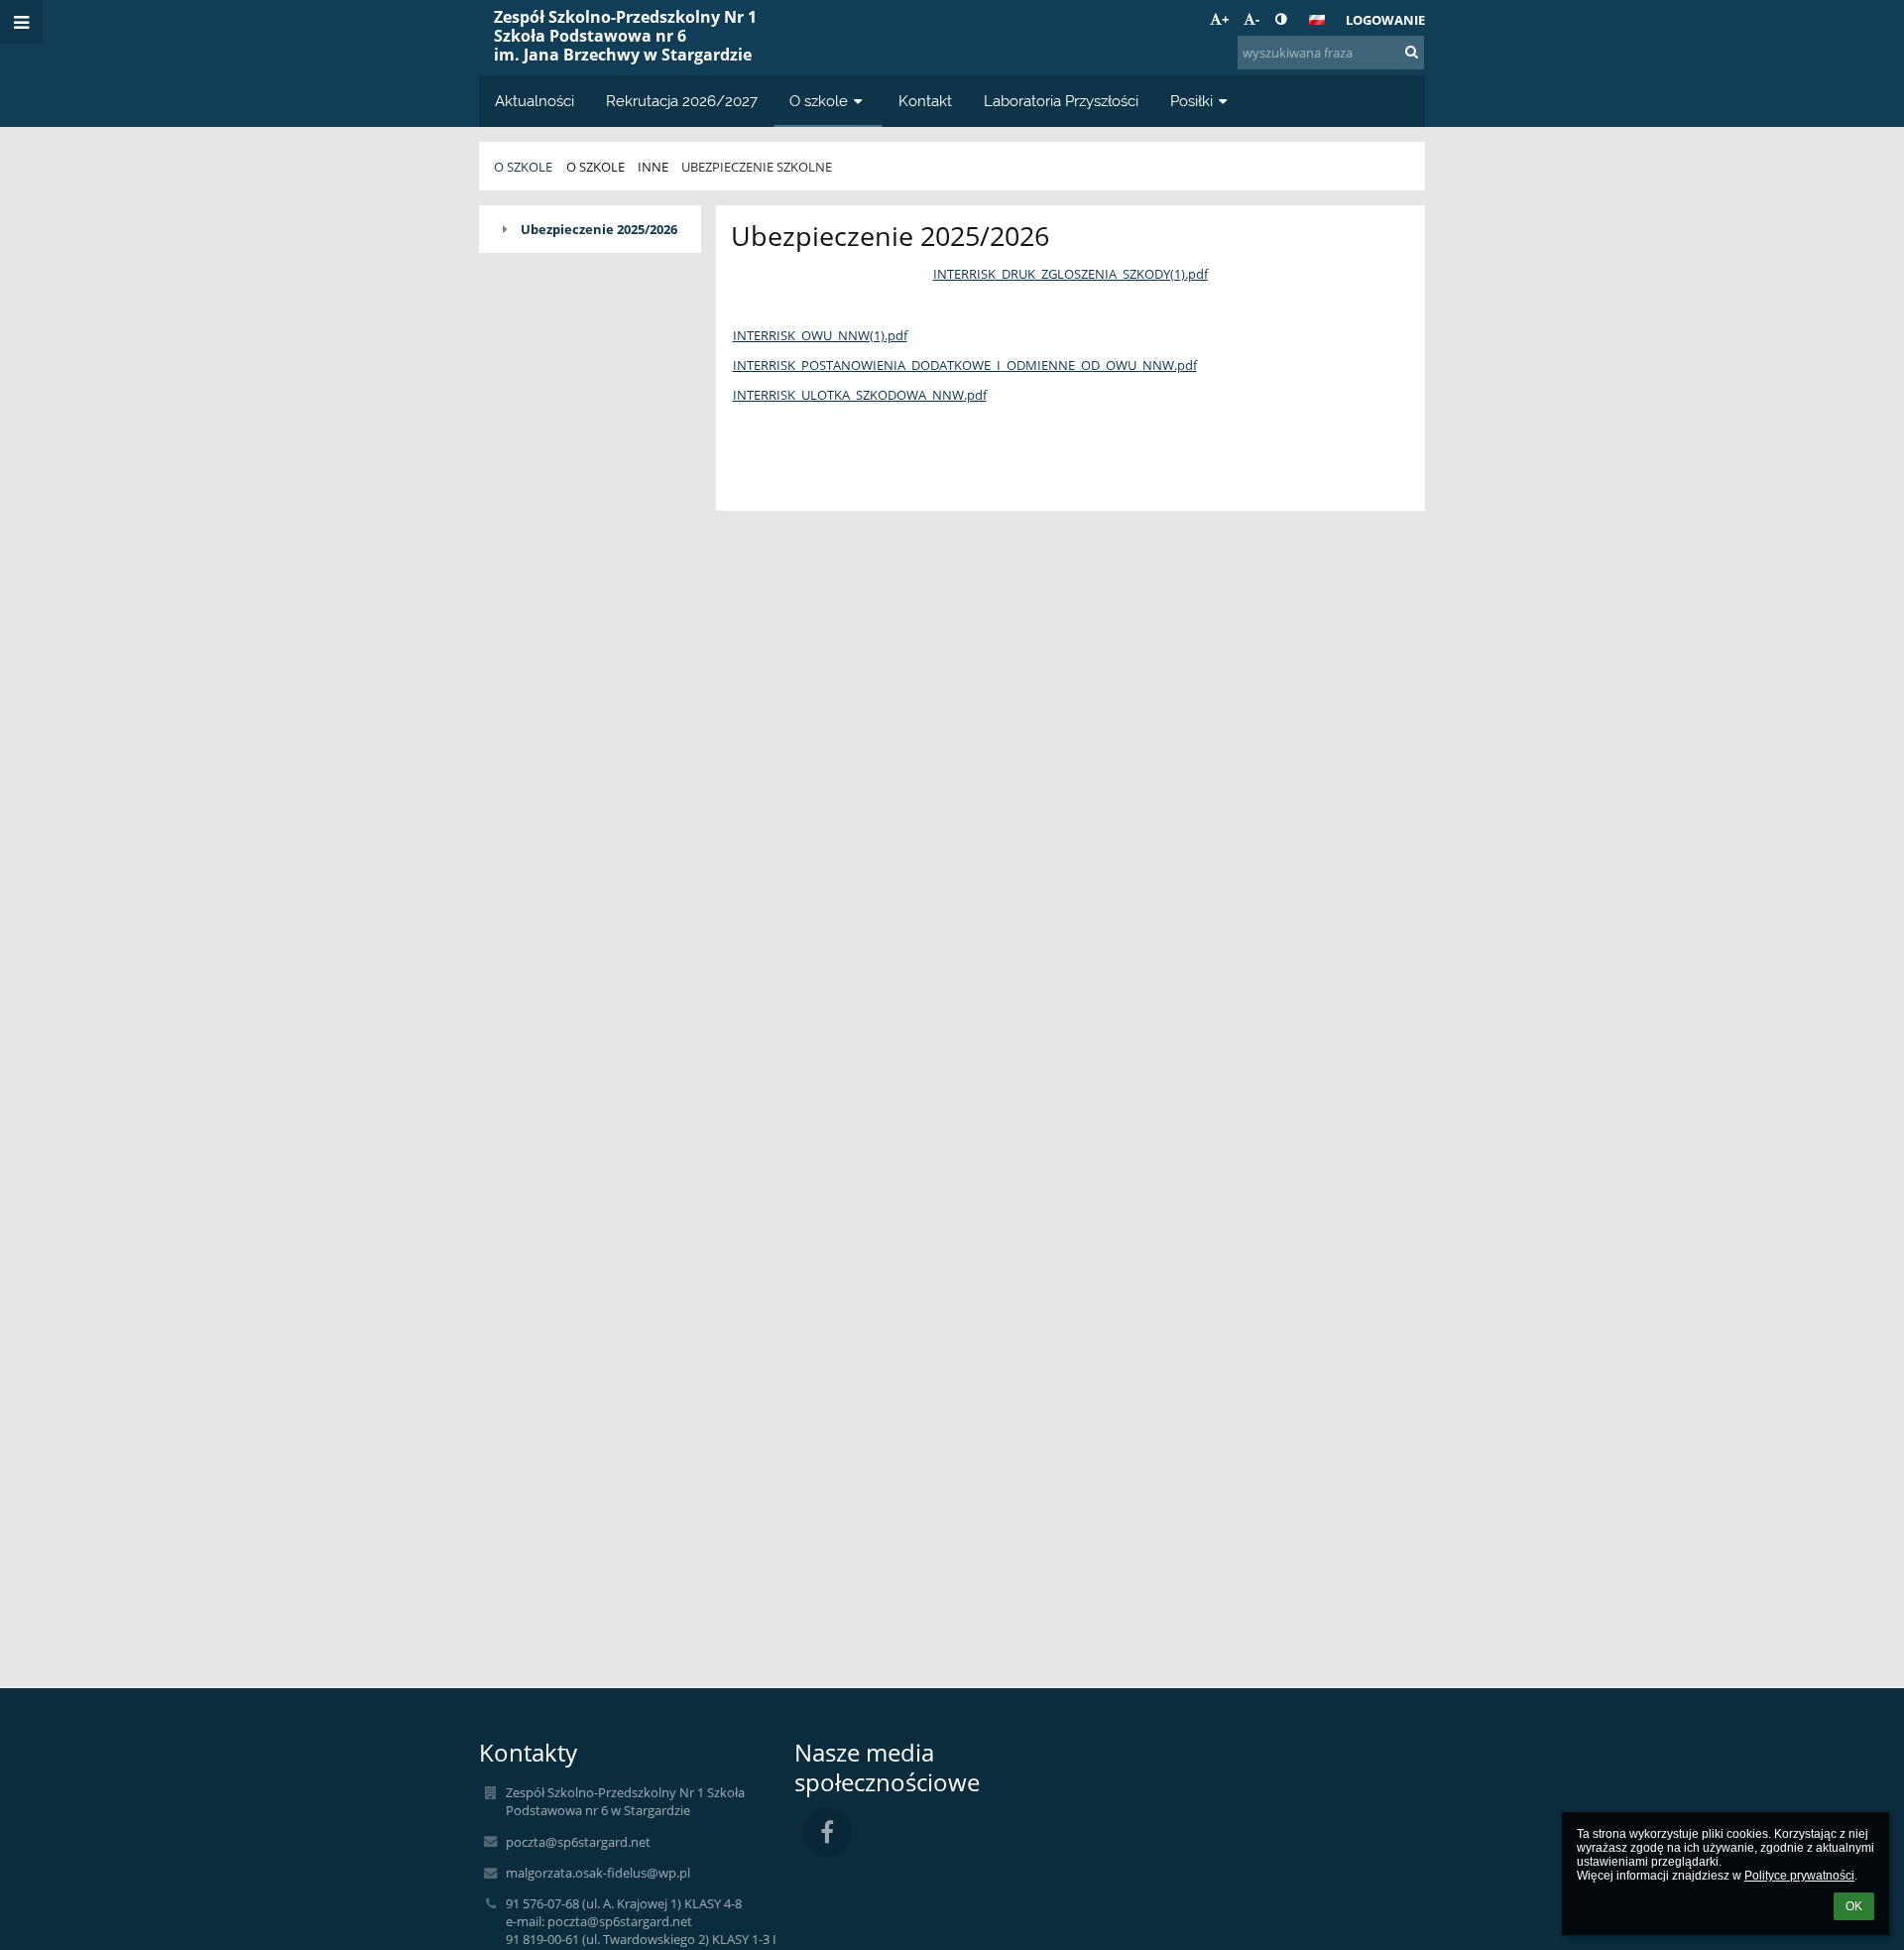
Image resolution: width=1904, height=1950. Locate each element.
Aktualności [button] (535, 101)
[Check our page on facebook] (827, 1832)
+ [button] (1225, 19)
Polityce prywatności (1799, 1876)
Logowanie (1385, 20)
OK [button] (1854, 1906)
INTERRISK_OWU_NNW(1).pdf (820, 335)
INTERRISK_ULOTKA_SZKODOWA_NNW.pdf (860, 395)
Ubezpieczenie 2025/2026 (599, 229)
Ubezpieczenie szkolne (757, 167)
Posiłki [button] (1191, 101)
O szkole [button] (819, 101)
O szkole (523, 167)
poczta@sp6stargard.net (578, 1842)
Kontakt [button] (925, 101)
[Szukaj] (1412, 52)
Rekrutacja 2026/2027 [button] (682, 101)
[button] (1281, 19)
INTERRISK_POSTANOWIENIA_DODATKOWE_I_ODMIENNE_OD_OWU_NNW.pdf (965, 365)
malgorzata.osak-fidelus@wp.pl (598, 1873)
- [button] (1257, 19)
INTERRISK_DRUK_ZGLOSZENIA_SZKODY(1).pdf (1071, 274)
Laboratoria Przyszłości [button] (1061, 101)
